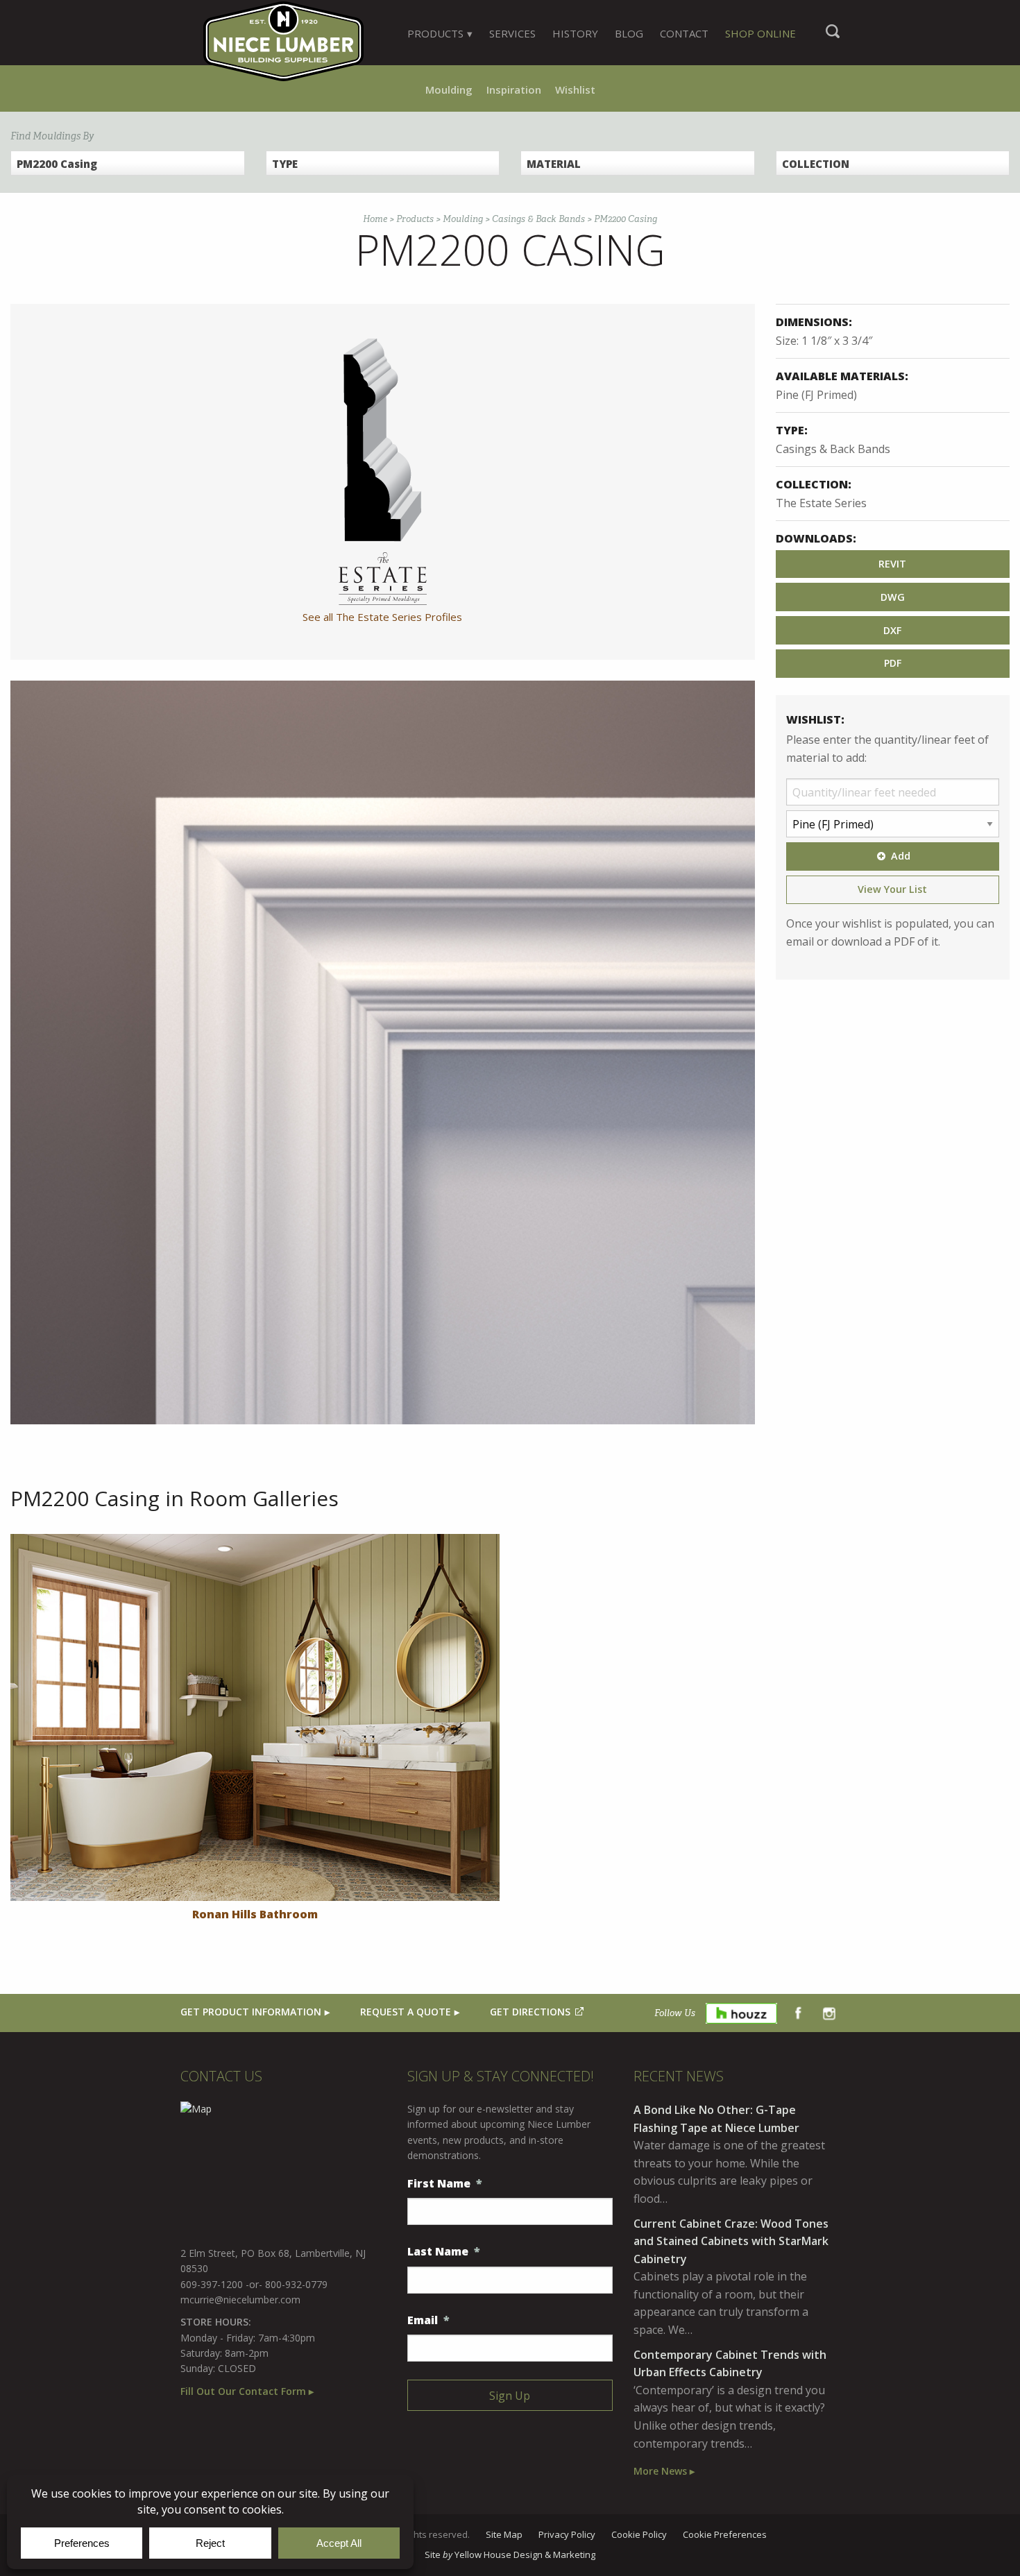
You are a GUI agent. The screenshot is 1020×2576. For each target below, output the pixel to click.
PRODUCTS (435, 33)
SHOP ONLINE (760, 33)
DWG (893, 597)
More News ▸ (664, 2471)
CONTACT (684, 33)
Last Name (444, 2252)
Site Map (504, 2535)
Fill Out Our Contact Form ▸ (247, 2391)
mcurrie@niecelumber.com (240, 2300)
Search (833, 38)
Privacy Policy (567, 2535)
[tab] (440, 33)
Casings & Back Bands (538, 219)
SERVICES (512, 33)
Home (375, 219)
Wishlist (575, 89)
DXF (892, 630)
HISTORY (575, 33)
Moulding (449, 89)
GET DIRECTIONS (530, 2012)
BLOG (629, 33)
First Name (445, 2184)
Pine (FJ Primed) (816, 395)
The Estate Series (821, 503)
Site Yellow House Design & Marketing (510, 2555)
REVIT (892, 564)
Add (901, 856)
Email (428, 2320)
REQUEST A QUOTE (406, 2012)
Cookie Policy (639, 2535)
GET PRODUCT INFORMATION (251, 2012)
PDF (893, 663)
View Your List (892, 889)
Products (415, 219)
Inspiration (514, 89)
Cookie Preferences (725, 2535)
